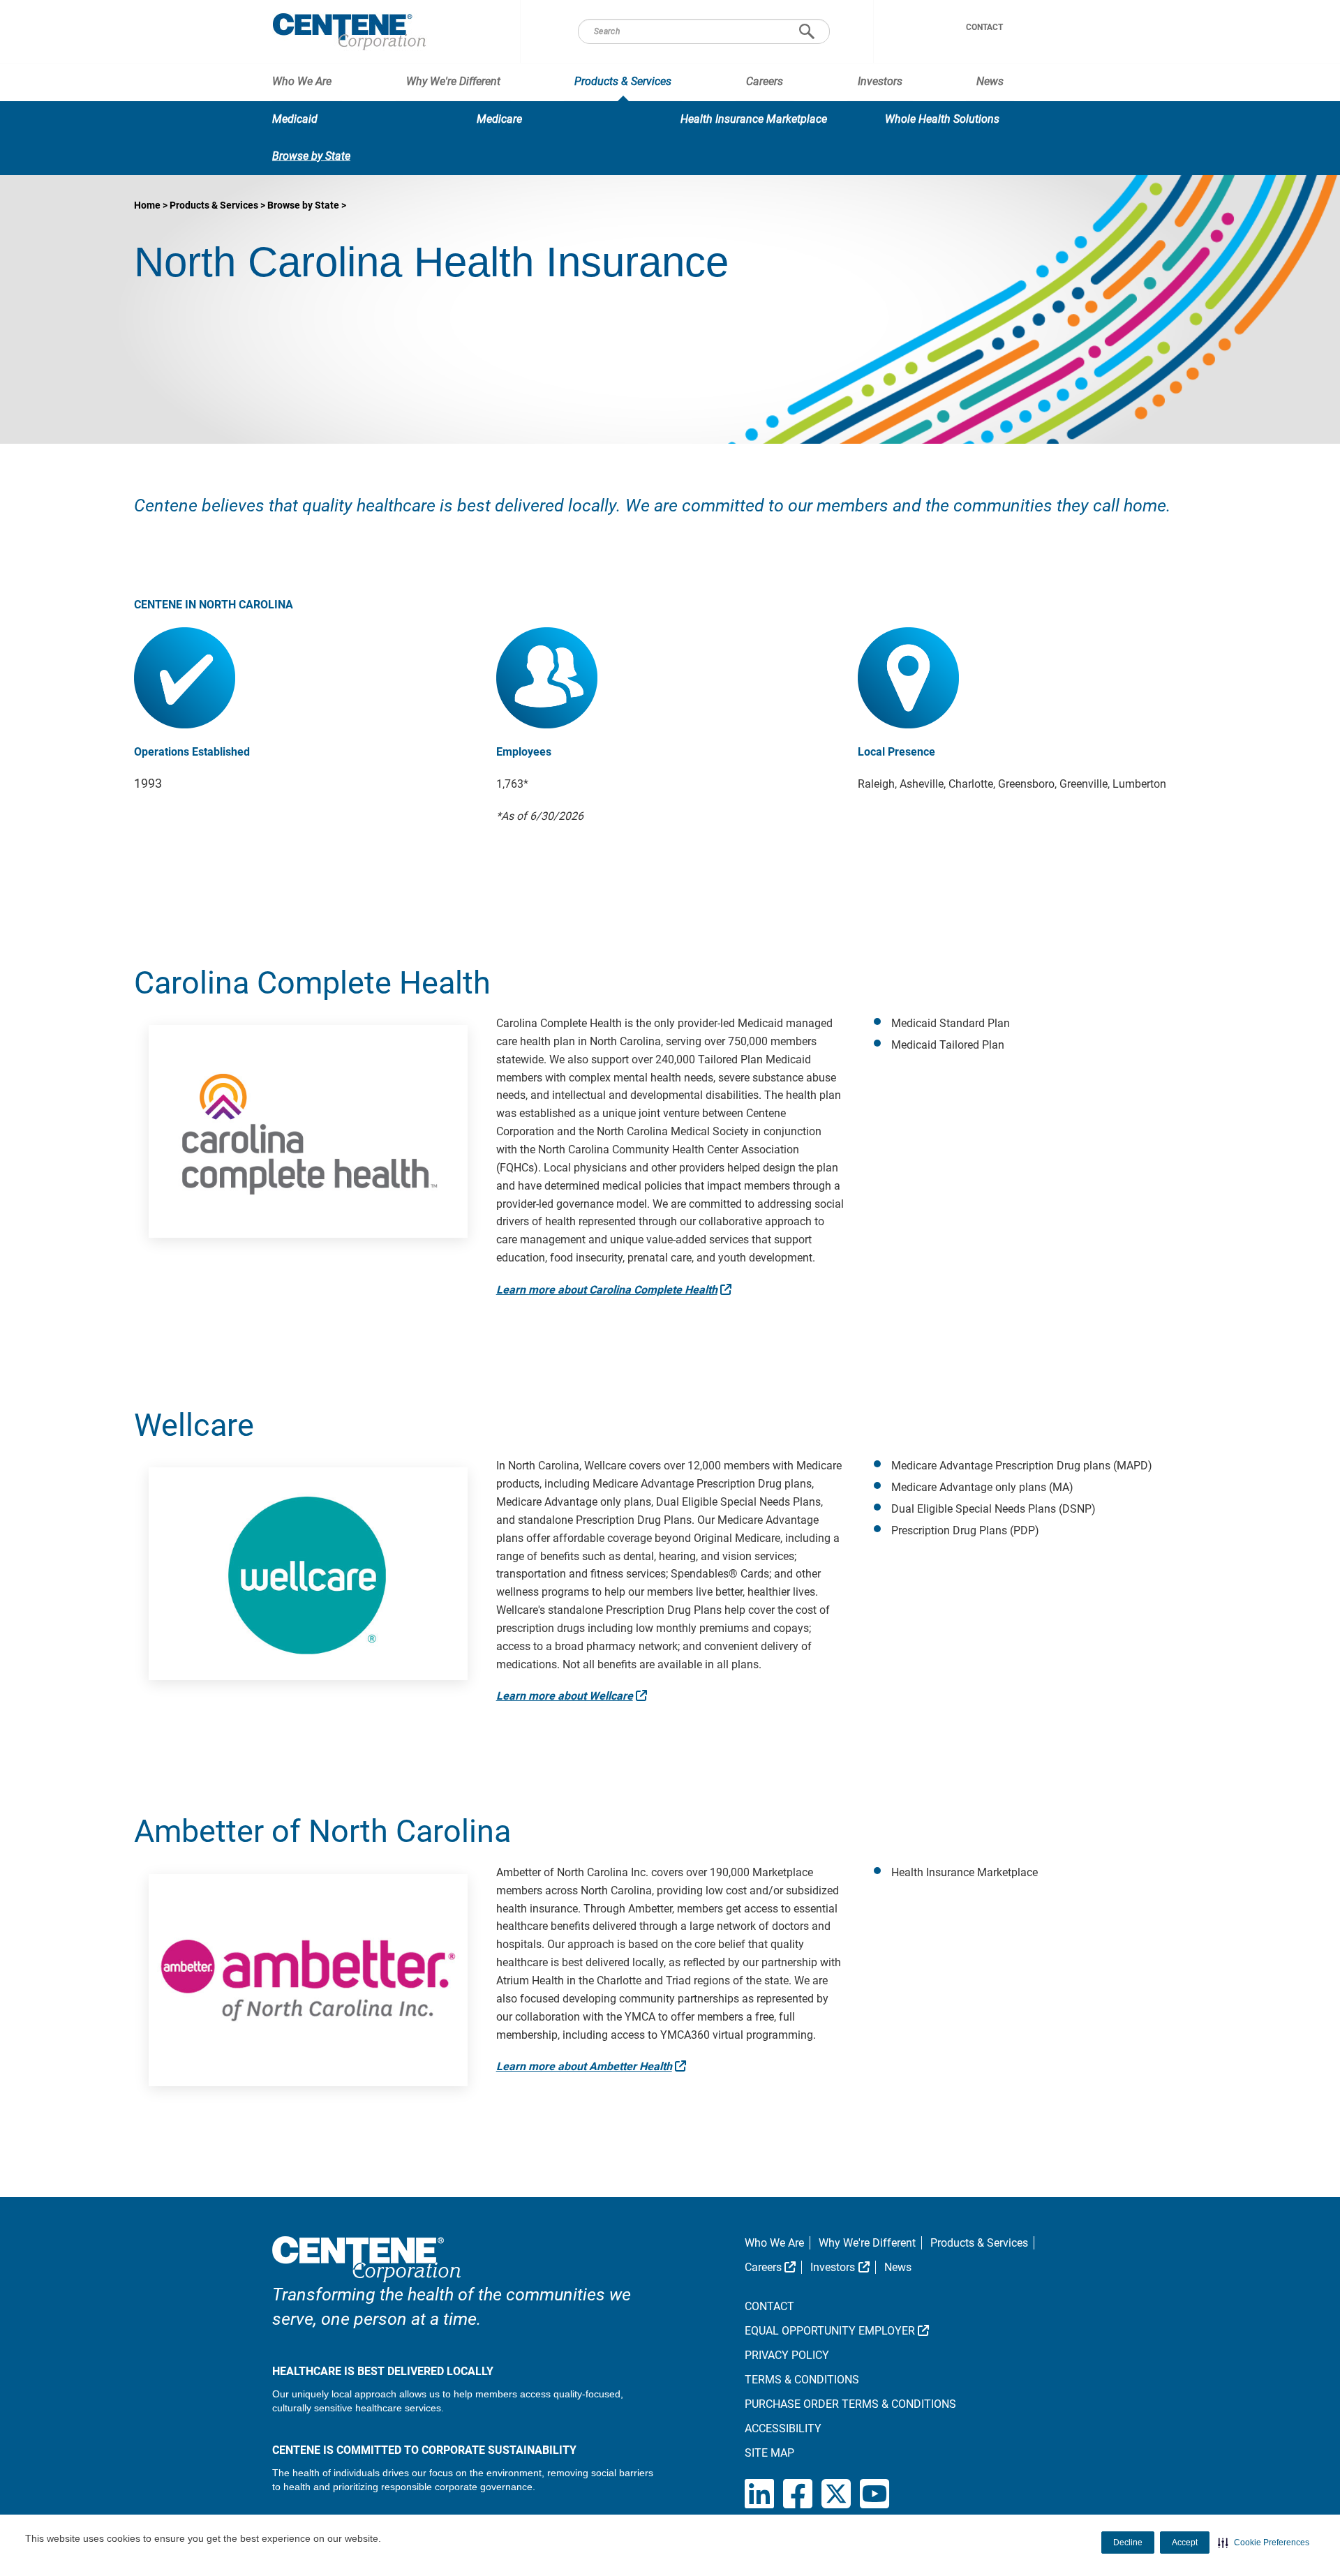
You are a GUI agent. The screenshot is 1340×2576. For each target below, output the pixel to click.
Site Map (769, 2453)
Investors (880, 81)
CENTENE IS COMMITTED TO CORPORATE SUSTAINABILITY (424, 2450)
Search (807, 31)
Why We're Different (453, 81)
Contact (984, 27)
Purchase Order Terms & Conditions (850, 2404)
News (990, 81)
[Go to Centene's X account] (841, 2495)
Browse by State (311, 156)
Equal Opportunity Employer (877, 2331)
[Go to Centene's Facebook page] (802, 2495)
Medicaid (295, 119)
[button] (1264, 2543)
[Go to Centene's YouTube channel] (874, 2495)
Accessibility (783, 2428)
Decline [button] (1128, 2543)
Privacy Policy (787, 2355)
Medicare (499, 119)
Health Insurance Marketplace (754, 119)
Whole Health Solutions (942, 119)
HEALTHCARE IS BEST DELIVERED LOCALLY (383, 2371)
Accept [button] (1185, 2543)
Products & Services (623, 81)
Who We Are (302, 81)
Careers (765, 81)
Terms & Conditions (802, 2380)
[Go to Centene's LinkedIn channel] (764, 2495)
